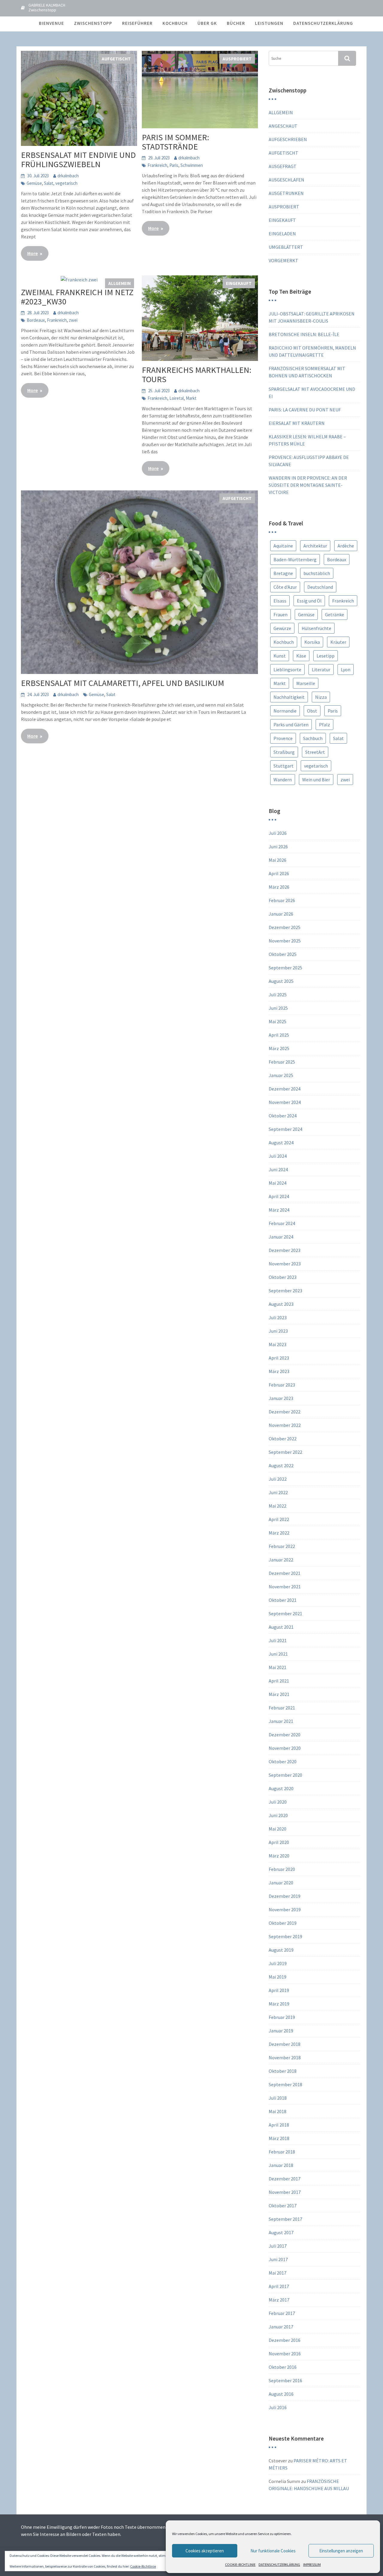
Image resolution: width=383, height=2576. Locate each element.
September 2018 (285, 2084)
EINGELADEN (282, 234)
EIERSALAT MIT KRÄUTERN (297, 423)
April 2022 (279, 1519)
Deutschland (320, 587)
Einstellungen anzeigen (341, 2551)
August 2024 (281, 1143)
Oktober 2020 (283, 1761)
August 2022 (281, 1465)
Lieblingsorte (287, 669)
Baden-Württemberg (295, 559)
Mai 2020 (278, 1829)
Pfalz (325, 725)
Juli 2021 (278, 1640)
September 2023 (285, 1291)
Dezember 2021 (285, 1573)
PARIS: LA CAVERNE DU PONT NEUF (305, 410)
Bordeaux (36, 320)
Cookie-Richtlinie (143, 2566)
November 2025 (285, 941)
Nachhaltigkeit (289, 697)
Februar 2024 (282, 1223)
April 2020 (279, 1842)
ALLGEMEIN (120, 283)
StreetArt (315, 752)
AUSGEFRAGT (283, 166)
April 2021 (279, 1681)
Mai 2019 (278, 1977)
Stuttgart (284, 766)
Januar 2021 (281, 1721)
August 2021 (281, 1627)
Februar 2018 (282, 2152)
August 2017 (281, 2232)
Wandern (283, 780)
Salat (49, 183)
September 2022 (285, 1452)
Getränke (335, 614)
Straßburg (284, 752)
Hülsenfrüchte (316, 628)
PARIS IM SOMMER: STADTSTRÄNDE (175, 142)
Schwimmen (192, 165)
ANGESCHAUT (283, 126)
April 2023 (279, 1358)
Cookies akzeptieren (205, 2551)
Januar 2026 (281, 914)
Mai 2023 (278, 1344)
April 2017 (279, 2286)
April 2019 (279, 1990)
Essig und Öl (309, 601)
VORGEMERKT (284, 260)
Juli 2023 (278, 1317)
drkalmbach (68, 176)
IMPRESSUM (312, 2564)
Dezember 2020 (285, 1735)
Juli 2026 (278, 833)
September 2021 (285, 1613)
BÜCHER (236, 23)
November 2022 (285, 1425)
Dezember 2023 (285, 1250)
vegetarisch (66, 183)
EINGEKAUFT (239, 283)
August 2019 (281, 1950)
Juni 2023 (278, 1331)
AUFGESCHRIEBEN (288, 139)
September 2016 (285, 2380)
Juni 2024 (278, 1169)
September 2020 (285, 1775)
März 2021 (279, 1694)
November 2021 (285, 1587)
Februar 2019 (282, 2017)
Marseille (306, 683)
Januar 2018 (281, 2165)
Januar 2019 (281, 2031)
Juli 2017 (278, 2246)
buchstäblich (317, 573)
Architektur (315, 546)
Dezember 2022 (285, 1412)
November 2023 (285, 1264)
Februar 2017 (282, 2313)
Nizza (321, 697)
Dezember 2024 (285, 1089)
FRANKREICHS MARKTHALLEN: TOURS (197, 375)
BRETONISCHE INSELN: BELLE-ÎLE (304, 334)
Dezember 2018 (285, 2044)
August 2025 (281, 981)
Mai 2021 (278, 1667)
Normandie (285, 711)
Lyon (346, 669)
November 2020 (285, 1748)
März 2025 (279, 1048)
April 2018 (279, 2125)
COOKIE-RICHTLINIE (240, 2564)
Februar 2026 (282, 900)
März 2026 (279, 887)
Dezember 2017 (285, 2179)
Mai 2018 (278, 2111)
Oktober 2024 (283, 1116)
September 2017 (285, 2219)
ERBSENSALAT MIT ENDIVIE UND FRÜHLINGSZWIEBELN (78, 160)
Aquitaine (283, 546)
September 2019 (285, 1936)
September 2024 (285, 1129)
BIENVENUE (51, 23)
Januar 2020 (281, 1883)
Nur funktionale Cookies (273, 2551)
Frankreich (157, 165)
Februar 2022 (282, 1546)
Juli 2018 (278, 2098)
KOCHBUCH (175, 23)
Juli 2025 (278, 995)
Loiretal (177, 398)
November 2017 (285, 2192)
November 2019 (285, 1909)
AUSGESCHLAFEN (287, 180)
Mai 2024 (278, 1183)
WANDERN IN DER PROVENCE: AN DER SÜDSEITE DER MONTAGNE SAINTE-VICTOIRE (308, 485)
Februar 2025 (282, 1062)
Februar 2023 (282, 1385)
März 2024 (279, 1210)
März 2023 (279, 1371)
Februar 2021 (282, 1708)
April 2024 (279, 1196)
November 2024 (285, 1102)
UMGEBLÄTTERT (286, 247)
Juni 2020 (278, 1815)
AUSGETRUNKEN (286, 193)
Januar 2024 (281, 1237)
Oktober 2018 (283, 2071)
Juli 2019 (278, 1963)
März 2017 (279, 2300)
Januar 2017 (281, 2327)
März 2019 (279, 2004)
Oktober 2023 (283, 1277)
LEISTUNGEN (269, 23)
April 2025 (279, 1035)
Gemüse (34, 183)
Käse (301, 656)
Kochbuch (284, 642)
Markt (191, 398)
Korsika (312, 642)
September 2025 (285, 968)
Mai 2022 (278, 1506)
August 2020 (281, 1788)
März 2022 (279, 1533)
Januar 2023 (281, 1398)
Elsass (280, 601)
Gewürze (282, 628)
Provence (283, 738)
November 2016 (285, 2354)
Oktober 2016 (283, 2367)
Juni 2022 (278, 1492)
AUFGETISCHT (116, 59)
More (32, 253)
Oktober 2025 (283, 954)
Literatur (321, 669)
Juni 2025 (278, 1008)
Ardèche (346, 546)
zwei (73, 320)
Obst (312, 711)
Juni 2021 (278, 1654)
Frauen (281, 614)
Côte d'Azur (285, 587)
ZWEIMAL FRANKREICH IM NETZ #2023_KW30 (77, 297)
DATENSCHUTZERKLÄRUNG (279, 2564)
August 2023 (281, 1304)
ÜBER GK (207, 23)
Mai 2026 (278, 860)
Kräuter (338, 642)
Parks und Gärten (291, 725)
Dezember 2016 (285, 2340)
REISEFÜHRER (137, 23)
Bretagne (283, 573)
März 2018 (279, 2138)
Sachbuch (313, 738)
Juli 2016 (278, 2407)
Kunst (280, 656)
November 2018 (285, 2058)
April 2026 (279, 873)
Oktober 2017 (283, 2206)
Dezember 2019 (285, 1896)
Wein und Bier (316, 780)
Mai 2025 (278, 1021)
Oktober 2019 (283, 1923)
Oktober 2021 (283, 1600)
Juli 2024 (278, 1156)
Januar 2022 (281, 1560)
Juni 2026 (278, 847)
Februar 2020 (282, 1869)
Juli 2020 (278, 1802)
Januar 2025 (281, 1075)
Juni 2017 (278, 2259)
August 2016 (281, 2394)
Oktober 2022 (283, 1439)
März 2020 (279, 1856)
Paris (174, 165)
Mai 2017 (278, 2273)
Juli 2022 (278, 1479)
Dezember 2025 (285, 927)
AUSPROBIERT (237, 59)
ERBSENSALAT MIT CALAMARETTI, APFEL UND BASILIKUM (123, 683)
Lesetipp (326, 656)
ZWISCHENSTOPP (93, 23)
